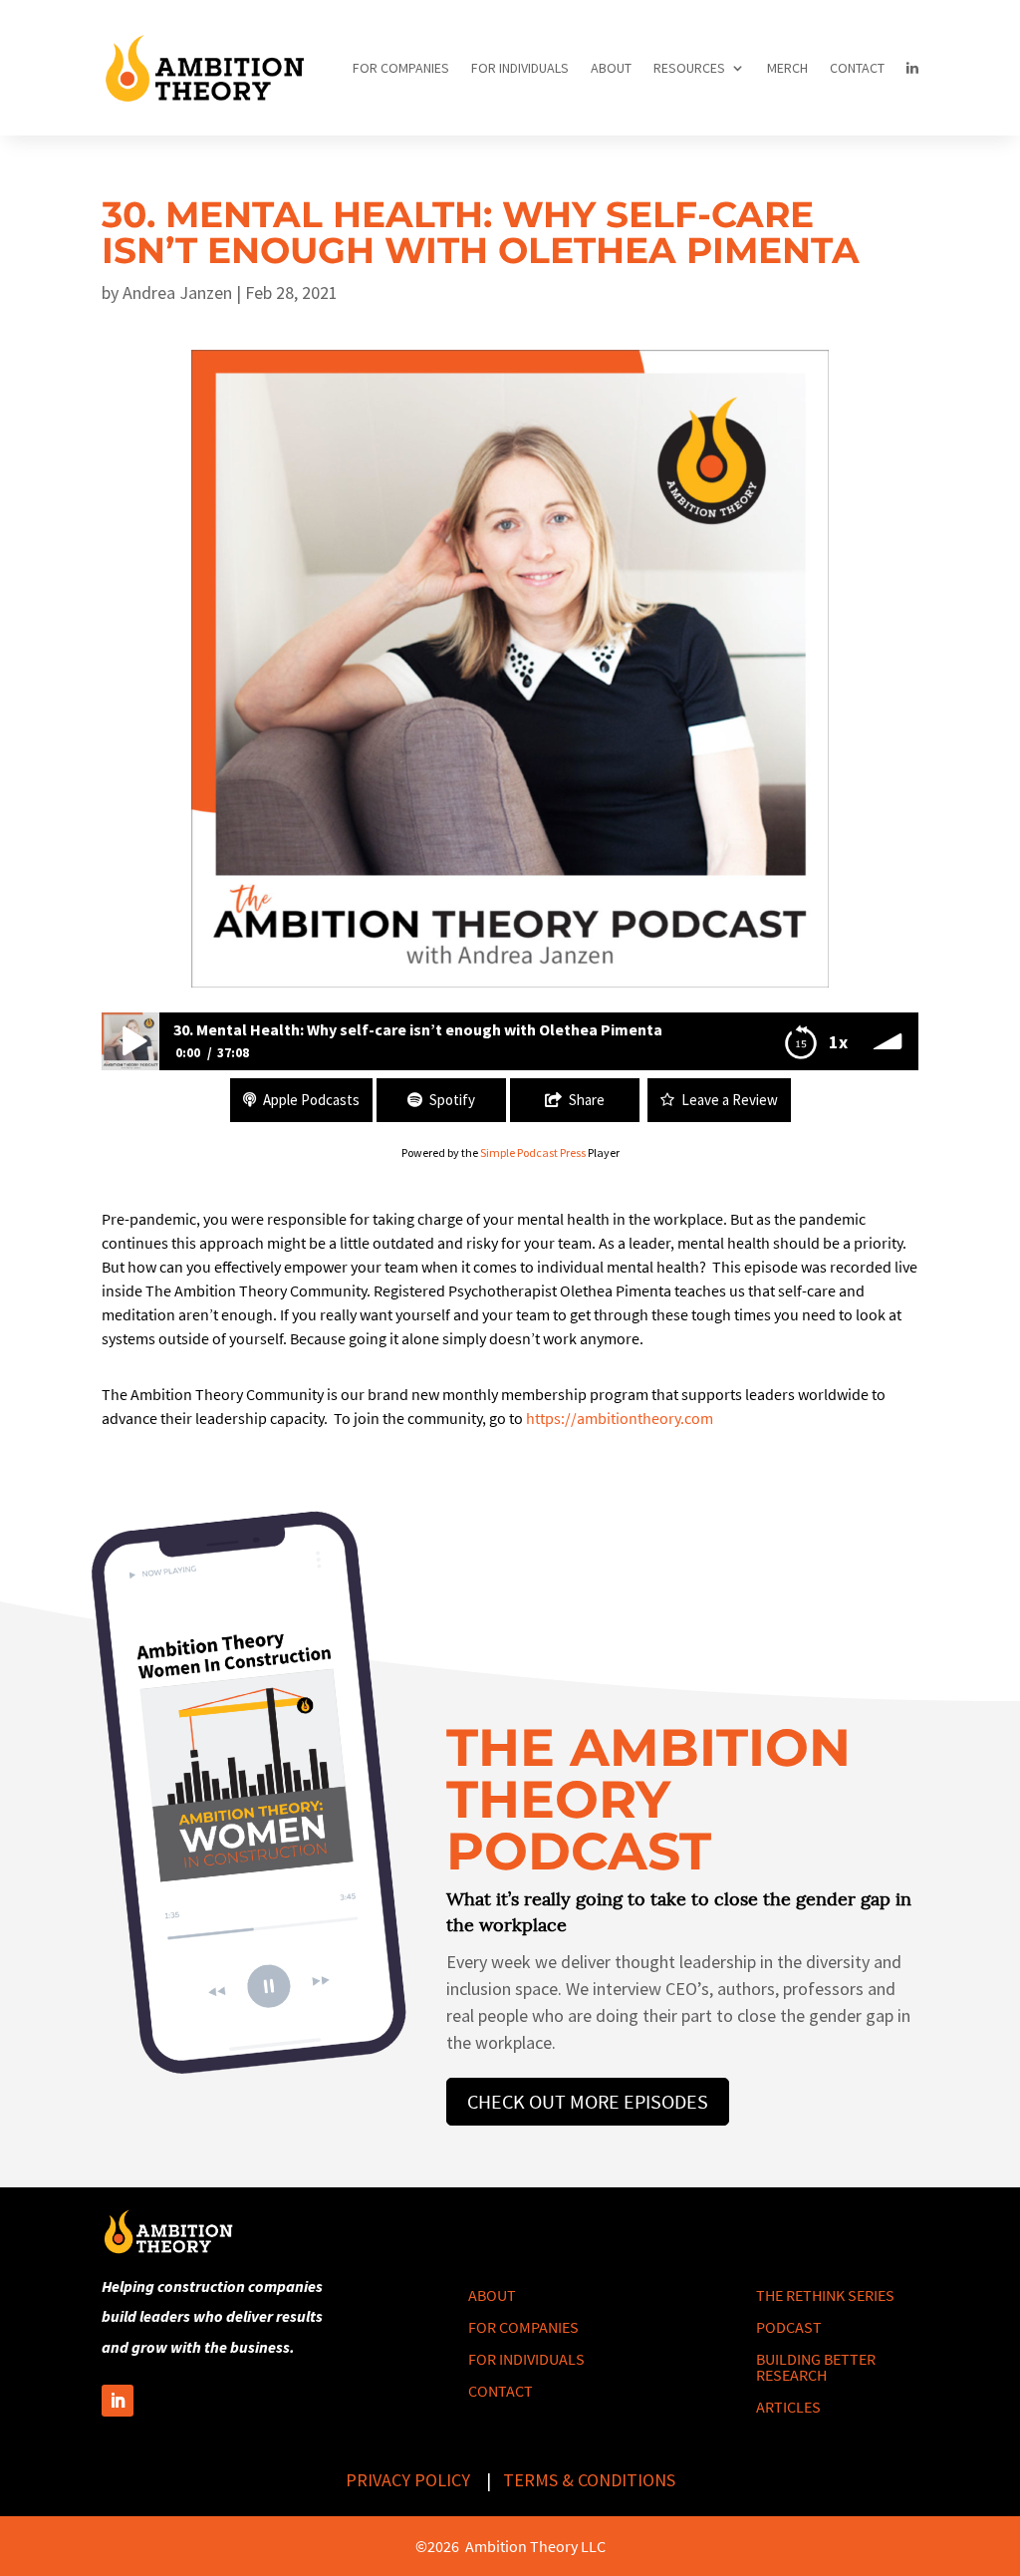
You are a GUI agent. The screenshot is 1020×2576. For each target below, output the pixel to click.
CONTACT (857, 68)
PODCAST (789, 2327)
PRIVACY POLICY (408, 2480)
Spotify (452, 1100)
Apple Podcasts (311, 1100)
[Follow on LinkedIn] (118, 2401)
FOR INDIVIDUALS (520, 68)
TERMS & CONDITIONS (589, 2480)
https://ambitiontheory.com (620, 1418)
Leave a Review (730, 1100)
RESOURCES (689, 68)
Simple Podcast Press (533, 1152)
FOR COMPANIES (401, 68)
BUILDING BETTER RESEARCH (816, 2367)
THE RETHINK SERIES (825, 2295)
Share (587, 1100)
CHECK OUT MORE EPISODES (588, 2101)
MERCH (787, 68)
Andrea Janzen (177, 292)
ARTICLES (788, 2407)
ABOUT (611, 68)
